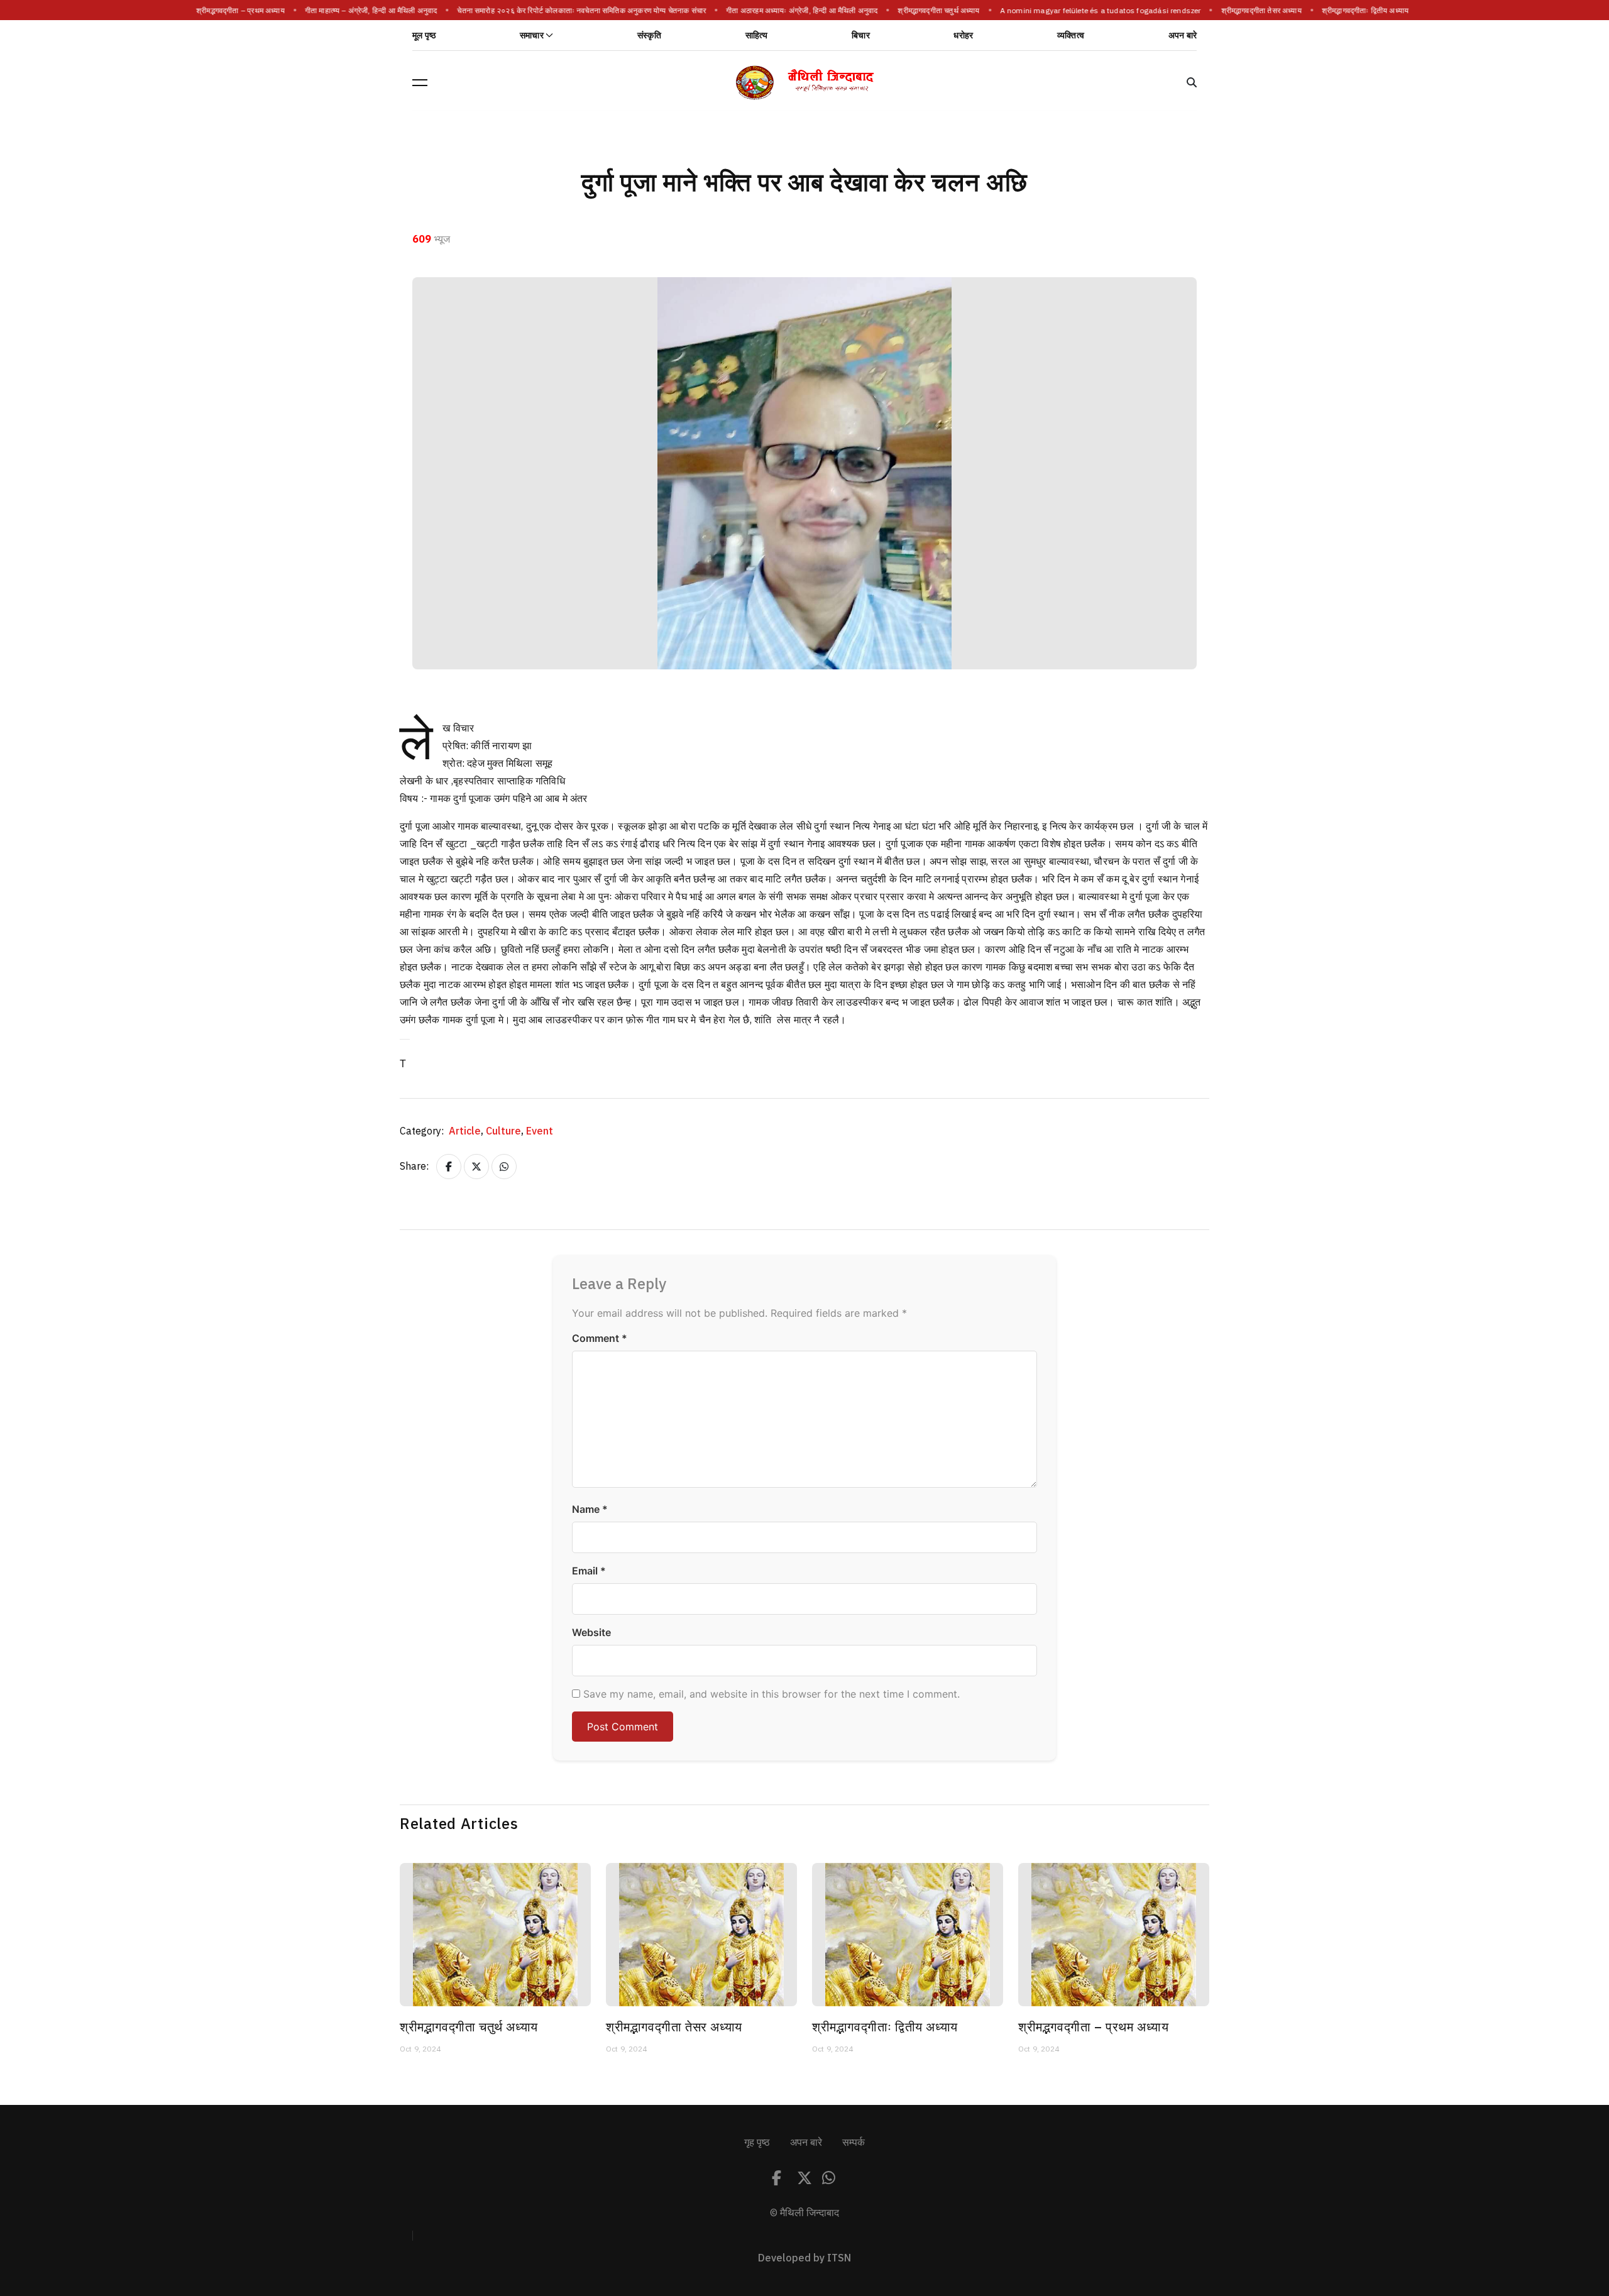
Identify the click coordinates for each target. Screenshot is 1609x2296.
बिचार (861, 36)
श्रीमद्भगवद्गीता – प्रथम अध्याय (234, 11)
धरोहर (963, 36)
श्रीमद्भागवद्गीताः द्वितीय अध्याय (1359, 11)
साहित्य (757, 36)
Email (589, 1571)
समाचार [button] (532, 36)
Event (540, 1131)
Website (591, 1632)
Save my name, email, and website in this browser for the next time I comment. (772, 1694)
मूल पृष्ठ (424, 36)
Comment (600, 1338)
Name (590, 1509)
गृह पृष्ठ (757, 2143)
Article (466, 1131)
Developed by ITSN (804, 2258)
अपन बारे (1183, 36)
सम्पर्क (854, 2143)
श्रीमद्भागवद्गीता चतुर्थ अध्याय (932, 11)
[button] (420, 82)
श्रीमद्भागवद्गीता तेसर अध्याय (1255, 11)
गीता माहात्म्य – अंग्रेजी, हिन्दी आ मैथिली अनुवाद (365, 11)
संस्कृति (649, 36)
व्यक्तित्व (1071, 36)
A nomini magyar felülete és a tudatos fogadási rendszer (1094, 11)
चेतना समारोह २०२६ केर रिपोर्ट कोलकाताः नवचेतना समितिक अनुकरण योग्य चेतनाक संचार (575, 11)
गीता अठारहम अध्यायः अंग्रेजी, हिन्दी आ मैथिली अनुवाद (795, 11)
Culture (505, 1131)
